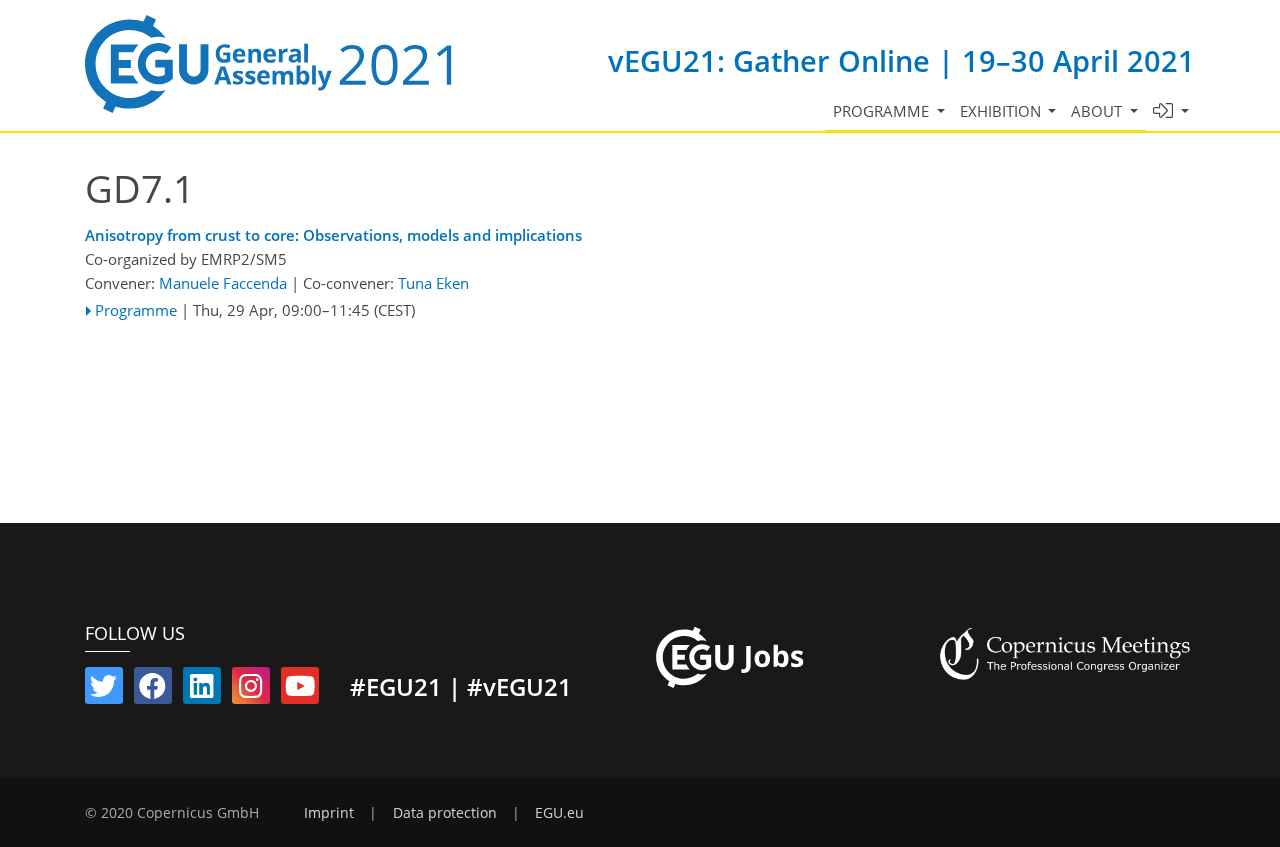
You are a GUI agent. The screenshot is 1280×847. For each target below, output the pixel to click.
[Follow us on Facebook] (153, 690)
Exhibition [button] (1002, 111)
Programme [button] (883, 111)
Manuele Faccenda (223, 283)
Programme (136, 310)
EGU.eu (559, 813)
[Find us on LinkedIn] (202, 690)
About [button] (1098, 111)
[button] (1171, 111)
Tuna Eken (433, 283)
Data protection (445, 813)
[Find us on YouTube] (300, 690)
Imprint (329, 813)
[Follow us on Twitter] (104, 690)
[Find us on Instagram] (251, 690)
